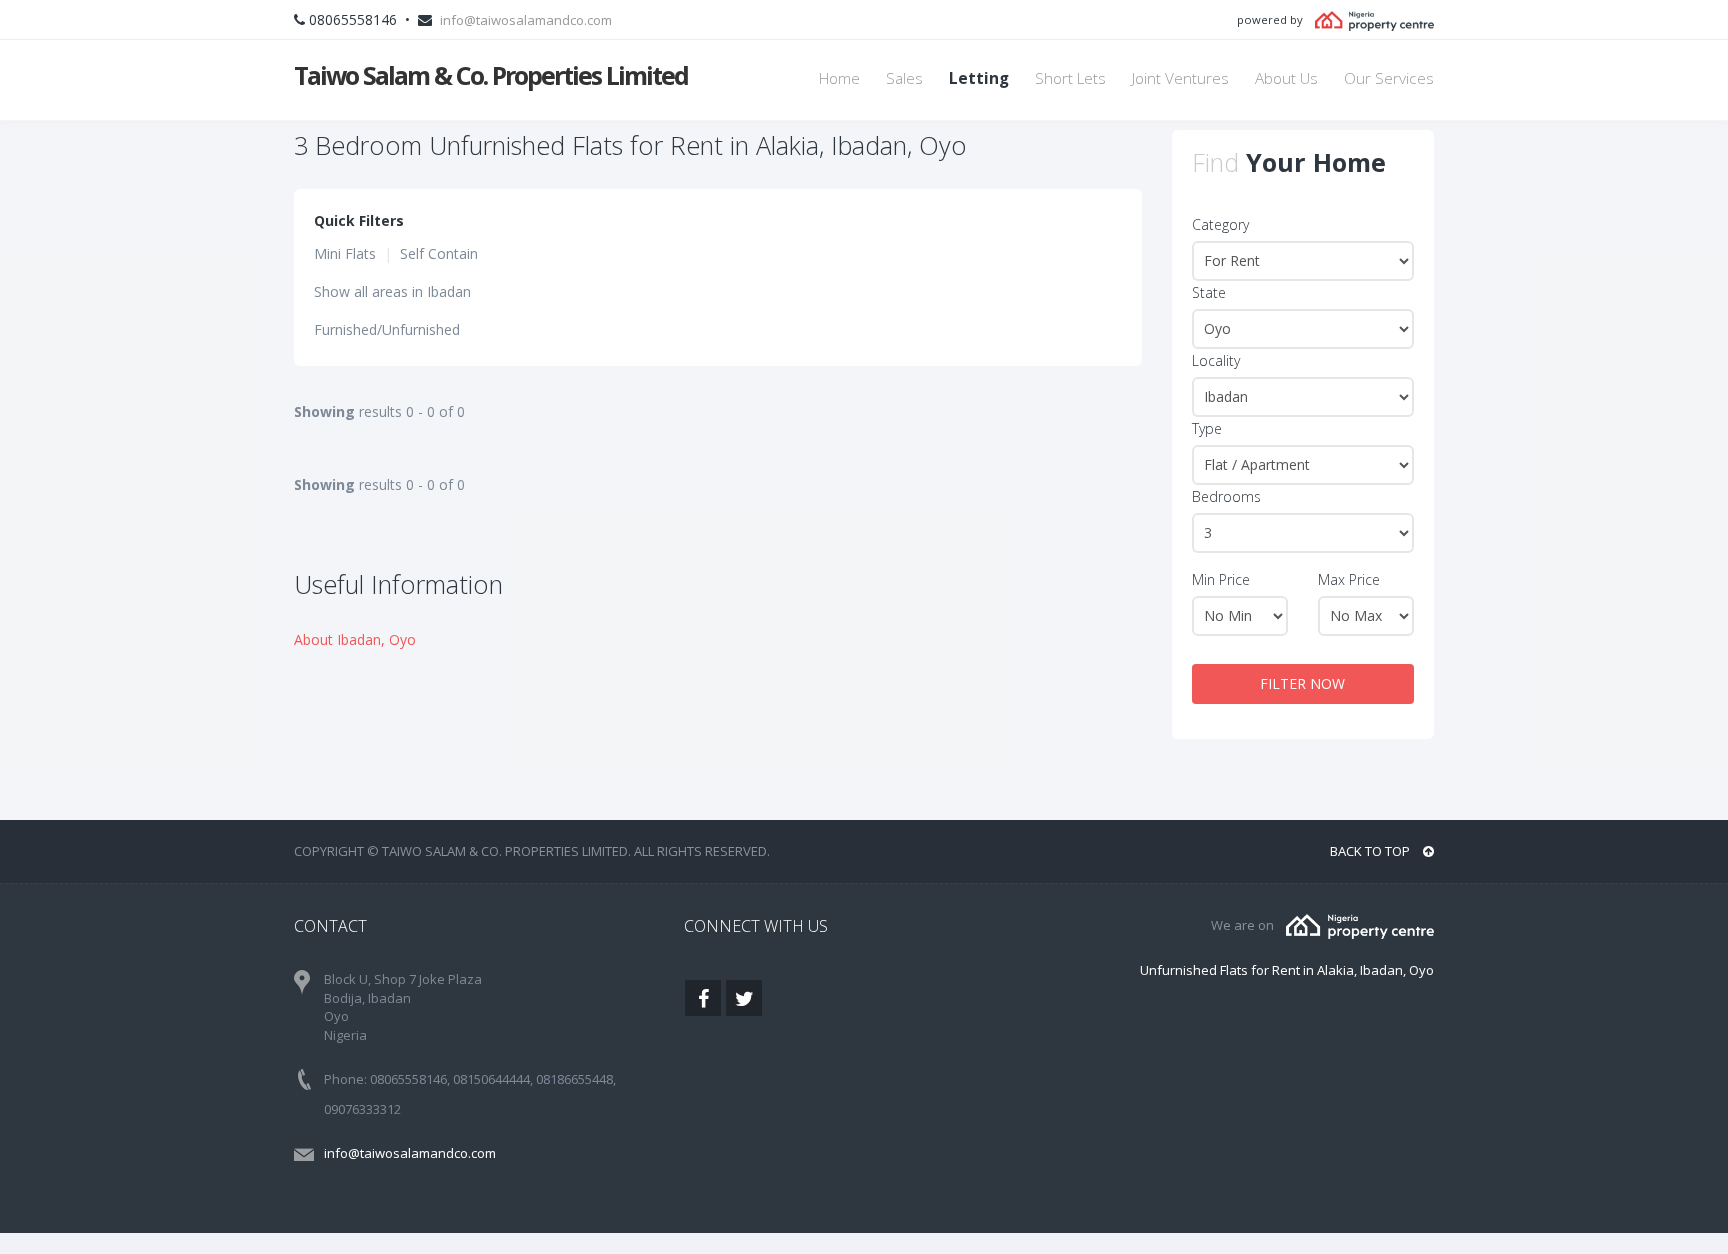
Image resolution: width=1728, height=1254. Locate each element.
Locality (1216, 360)
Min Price (1221, 579)
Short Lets (1070, 78)
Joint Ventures (1180, 78)
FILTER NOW (1302, 683)
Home (839, 78)
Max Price (1349, 579)
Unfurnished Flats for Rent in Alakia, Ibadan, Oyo (1287, 970)
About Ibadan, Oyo (355, 639)
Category (1220, 224)
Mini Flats (345, 253)
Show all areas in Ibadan (392, 291)
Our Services (1389, 78)
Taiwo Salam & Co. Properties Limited (491, 75)
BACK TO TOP (1371, 851)
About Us (1286, 78)
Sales (904, 78)
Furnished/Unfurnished (387, 329)
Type (1207, 428)
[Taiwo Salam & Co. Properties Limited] (1360, 925)
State (1209, 292)
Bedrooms (1226, 496)
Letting (979, 78)
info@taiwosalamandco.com (526, 20)
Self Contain (439, 253)
